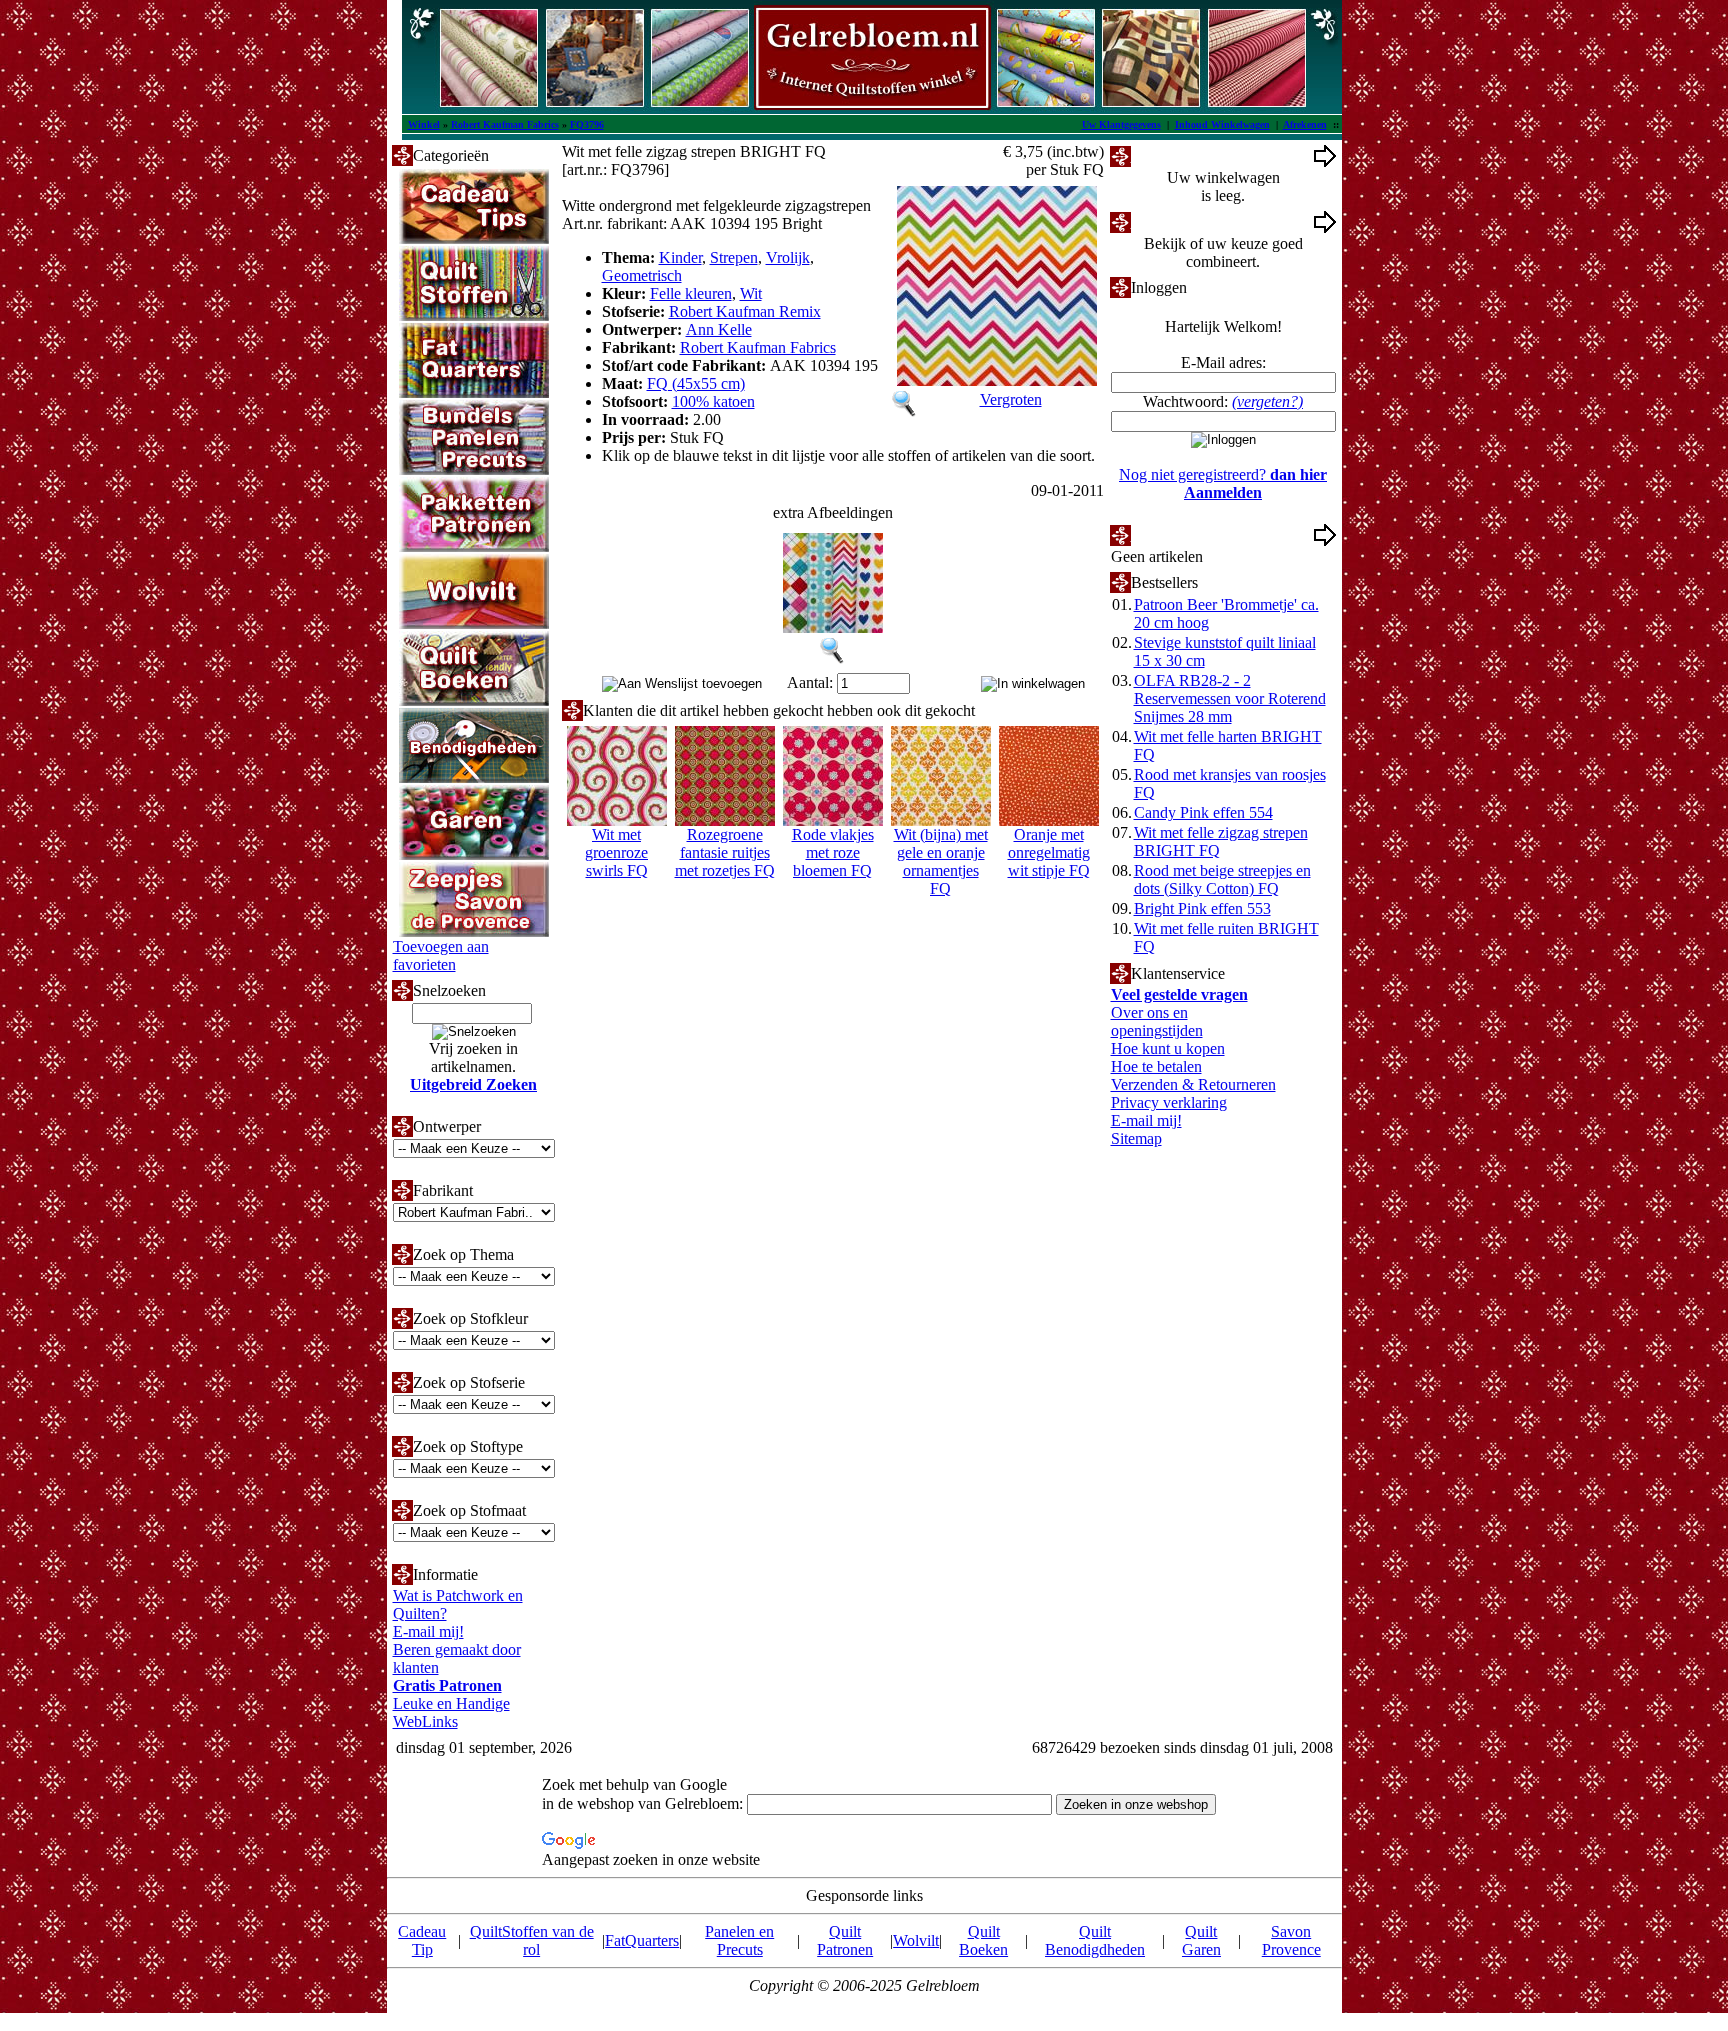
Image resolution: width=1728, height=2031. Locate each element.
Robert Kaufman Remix (745, 311)
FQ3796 (587, 124)
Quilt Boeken (983, 1940)
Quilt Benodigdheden (1095, 1940)
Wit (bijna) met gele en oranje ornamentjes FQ (941, 861)
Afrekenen (1305, 124)
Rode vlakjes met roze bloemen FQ (833, 852)
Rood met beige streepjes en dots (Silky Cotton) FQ (1222, 879)
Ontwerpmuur (1175, 221)
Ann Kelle (719, 329)
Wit (751, 293)
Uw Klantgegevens (1121, 124)
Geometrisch (642, 275)
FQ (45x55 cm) (696, 383)
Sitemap (1136, 1138)
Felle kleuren (691, 293)
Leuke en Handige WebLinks (451, 1712)
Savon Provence (1291, 1940)
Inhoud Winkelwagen (1222, 124)
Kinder (680, 257)
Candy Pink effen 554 (1203, 812)
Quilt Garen (1201, 1940)
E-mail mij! (428, 1631)
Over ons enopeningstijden (1157, 1021)
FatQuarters (642, 1940)
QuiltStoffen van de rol (532, 1940)
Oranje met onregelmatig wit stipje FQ (1049, 852)
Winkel (424, 124)
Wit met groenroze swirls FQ (616, 852)
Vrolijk (788, 257)
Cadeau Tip (422, 1940)
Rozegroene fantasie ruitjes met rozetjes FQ (725, 852)
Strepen (734, 257)
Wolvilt (916, 1940)
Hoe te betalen (1156, 1066)
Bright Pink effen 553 (1202, 908)
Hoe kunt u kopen (1168, 1048)
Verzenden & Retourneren (1193, 1084)
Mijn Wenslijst (1176, 534)
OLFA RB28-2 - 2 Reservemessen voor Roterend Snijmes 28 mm (1230, 698)
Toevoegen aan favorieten (441, 955)
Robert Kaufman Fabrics (505, 124)
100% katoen (713, 401)
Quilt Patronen (845, 1940)
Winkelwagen (1174, 155)
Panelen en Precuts (739, 1940)
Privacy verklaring (1169, 1102)
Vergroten (1011, 399)
